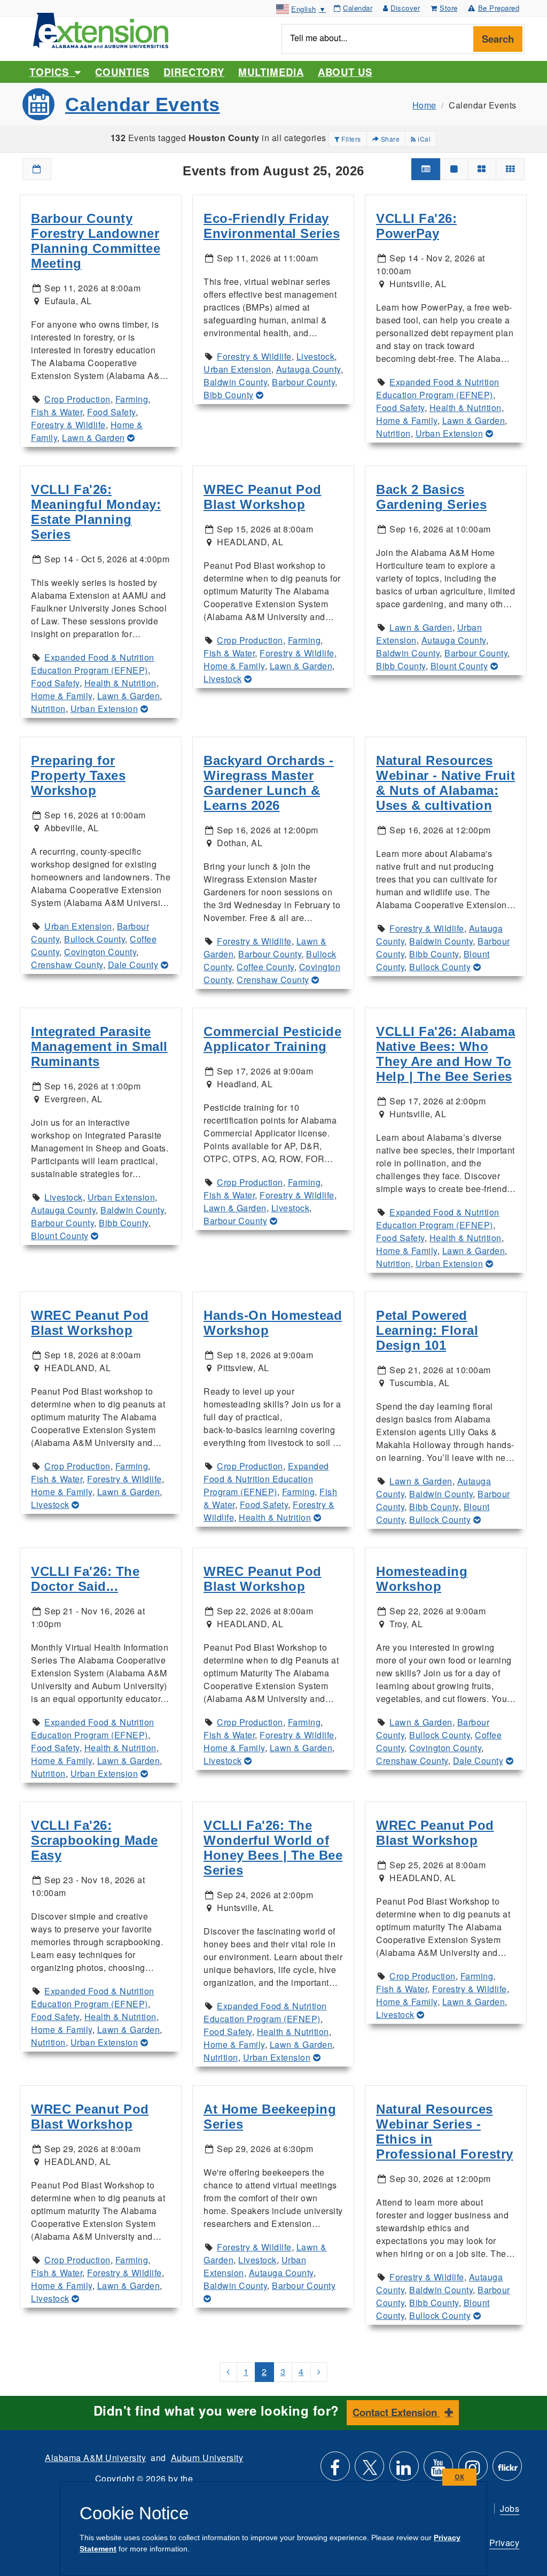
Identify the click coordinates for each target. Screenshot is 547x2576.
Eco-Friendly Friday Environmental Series (272, 226)
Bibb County (229, 395)
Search (498, 39)
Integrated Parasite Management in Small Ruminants (99, 1046)
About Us (345, 72)
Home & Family (407, 420)
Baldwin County (235, 382)
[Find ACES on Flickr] (507, 2470)
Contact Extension (396, 2412)
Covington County (100, 952)
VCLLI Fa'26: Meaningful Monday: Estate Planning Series (96, 512)
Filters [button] (350, 139)
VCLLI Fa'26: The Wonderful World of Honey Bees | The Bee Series (273, 1848)
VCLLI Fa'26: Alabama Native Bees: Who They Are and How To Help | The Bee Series (446, 1054)
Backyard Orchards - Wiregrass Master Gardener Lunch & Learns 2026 (269, 783)
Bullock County (95, 939)
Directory (194, 72)
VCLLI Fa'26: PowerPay (416, 226)
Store (449, 8)
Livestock (316, 356)
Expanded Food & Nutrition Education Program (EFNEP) (438, 388)
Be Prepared (499, 8)
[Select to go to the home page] (101, 29)
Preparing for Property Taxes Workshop (78, 775)
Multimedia (271, 72)
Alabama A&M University (95, 2458)
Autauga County (308, 369)
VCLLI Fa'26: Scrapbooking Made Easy (95, 1840)
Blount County (459, 666)
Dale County (133, 965)
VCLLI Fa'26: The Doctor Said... (85, 1579)
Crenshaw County (67, 965)
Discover (405, 8)
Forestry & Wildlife (68, 425)
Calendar (358, 8)
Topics (52, 72)
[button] (37, 169)
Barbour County (303, 382)
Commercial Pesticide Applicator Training (272, 1039)
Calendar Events (143, 105)
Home (424, 105)
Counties (122, 72)
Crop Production (77, 399)
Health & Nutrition (466, 408)
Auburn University (207, 2458)
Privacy (505, 2543)
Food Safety (111, 412)
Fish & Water (57, 412)
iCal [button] (424, 139)
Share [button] (389, 139)
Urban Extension (237, 369)
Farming (132, 399)
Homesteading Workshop (422, 1579)
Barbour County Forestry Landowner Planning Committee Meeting (96, 241)
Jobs (510, 2508)
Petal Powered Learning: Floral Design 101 (427, 1330)
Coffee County (265, 967)
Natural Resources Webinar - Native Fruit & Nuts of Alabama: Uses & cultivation (446, 783)
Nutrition (393, 433)
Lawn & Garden (93, 438)
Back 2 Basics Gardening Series (431, 497)
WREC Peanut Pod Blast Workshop (263, 497)
